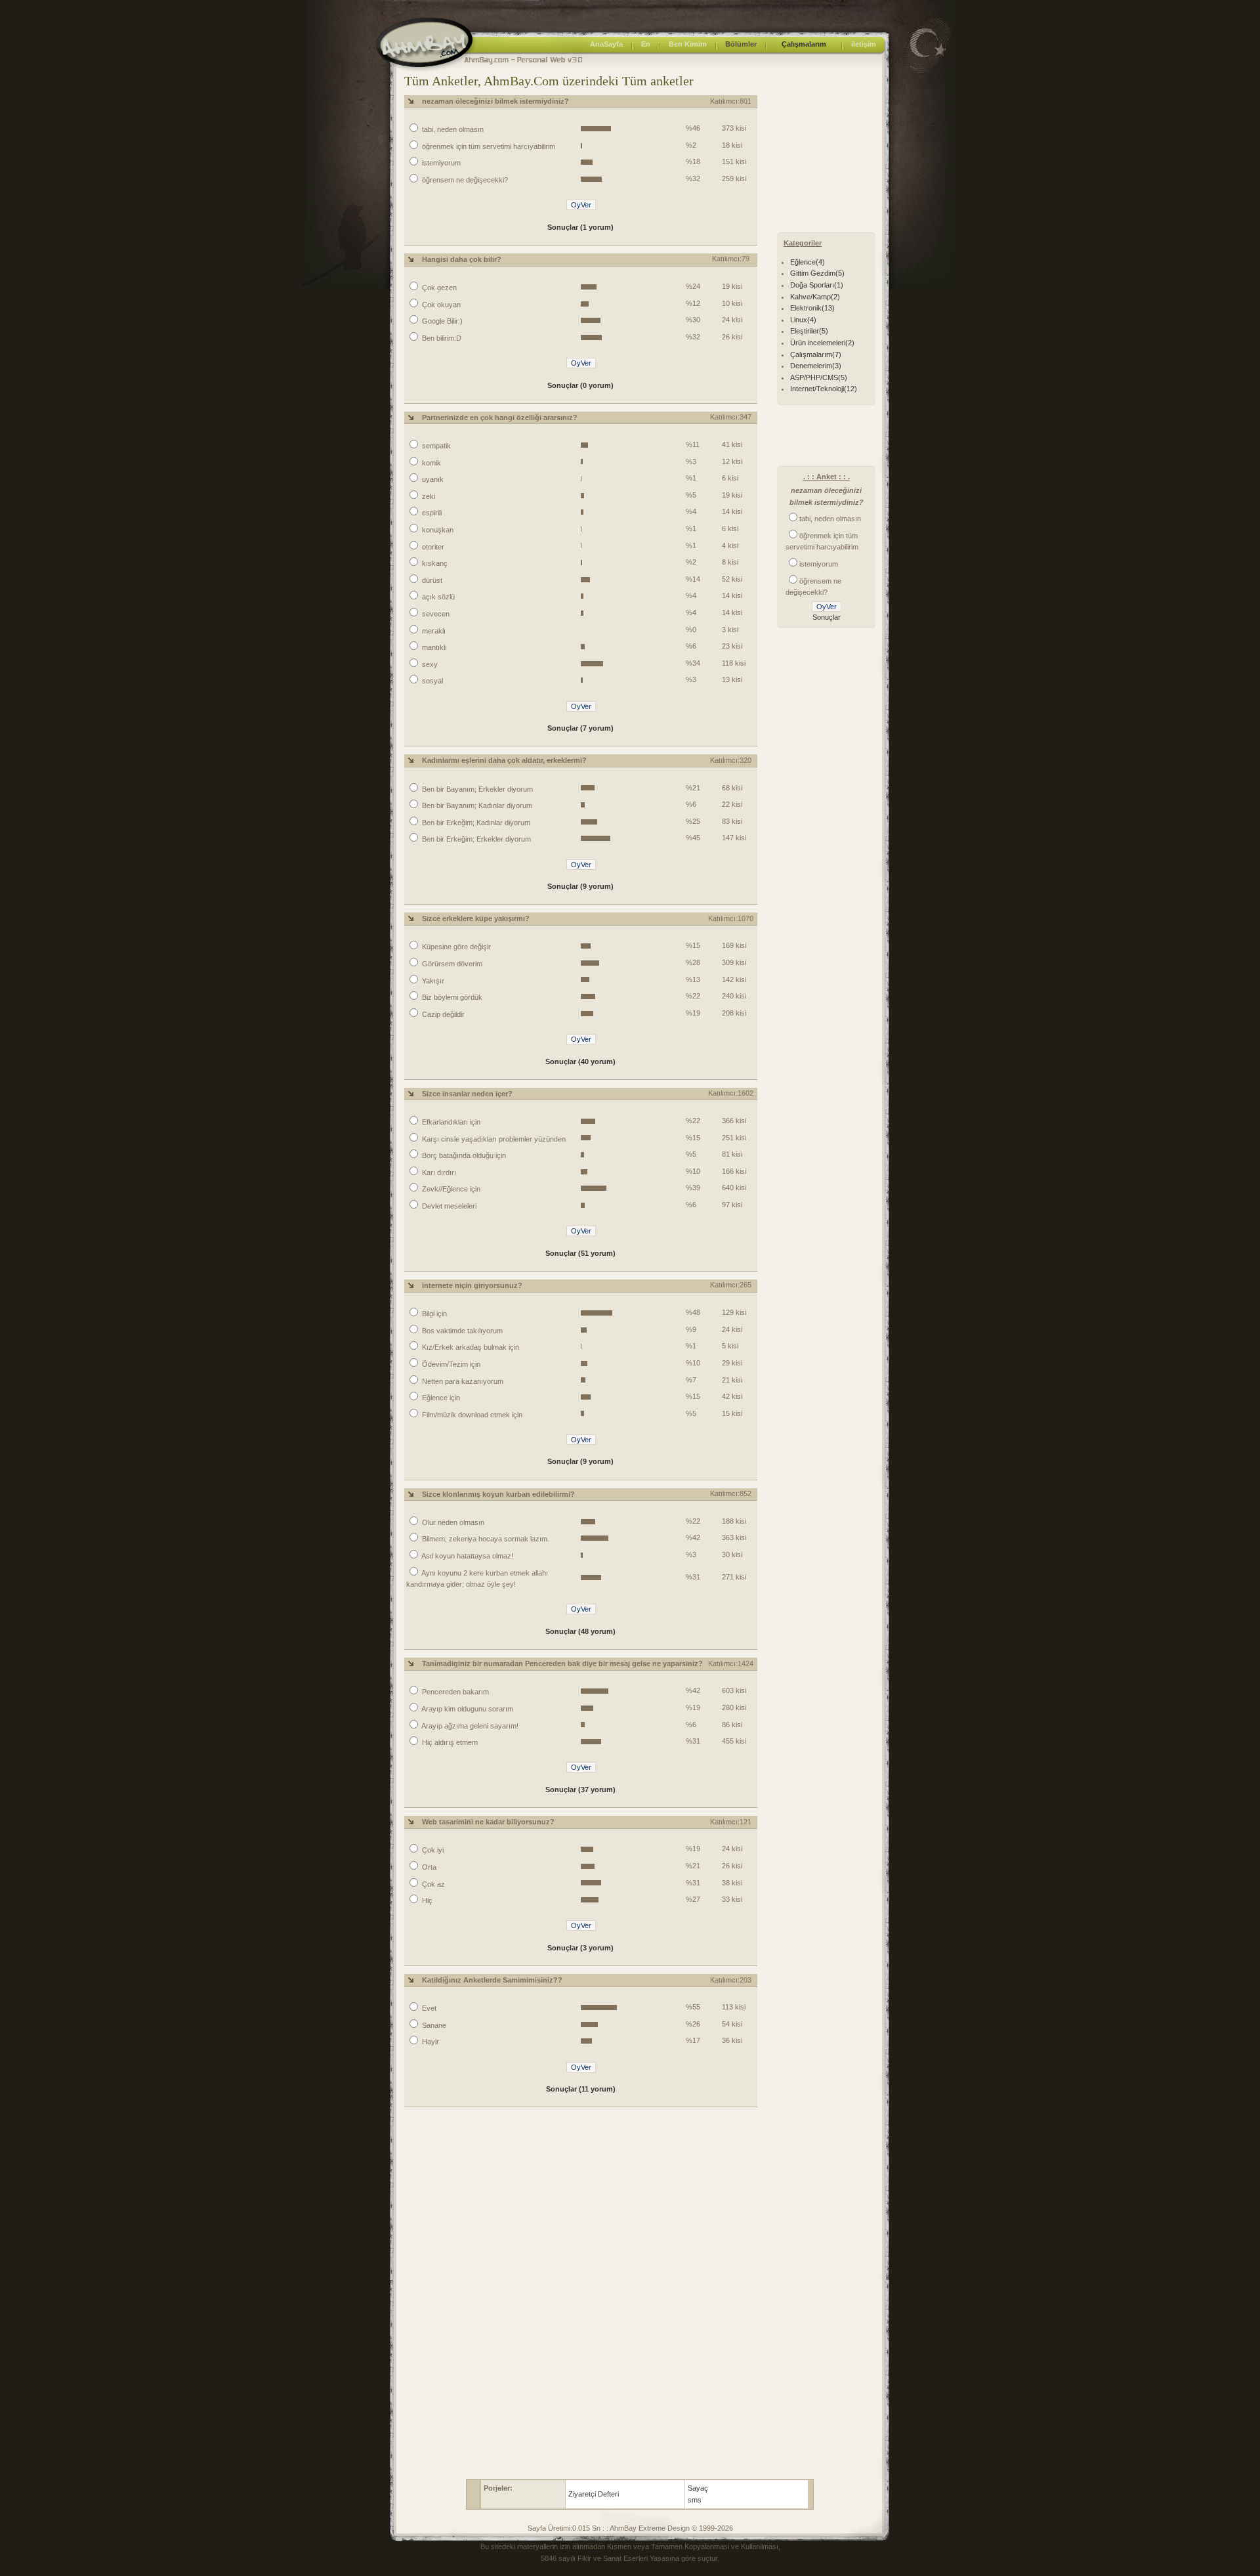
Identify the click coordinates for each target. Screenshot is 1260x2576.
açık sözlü (437, 597)
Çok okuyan (440, 305)
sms (695, 2500)
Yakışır (432, 981)
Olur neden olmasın (452, 1522)
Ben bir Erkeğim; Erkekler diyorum (475, 839)
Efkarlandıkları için (450, 1122)
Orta (428, 1867)
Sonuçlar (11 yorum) (581, 2089)
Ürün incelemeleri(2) (822, 343)
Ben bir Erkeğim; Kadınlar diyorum (475, 823)
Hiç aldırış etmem (449, 1742)
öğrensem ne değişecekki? (464, 180)
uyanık (432, 479)
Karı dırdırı (438, 1172)
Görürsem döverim (451, 964)
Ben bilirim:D (441, 338)
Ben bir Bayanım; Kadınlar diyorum (476, 805)
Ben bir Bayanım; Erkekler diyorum (476, 789)
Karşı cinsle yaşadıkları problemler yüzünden (493, 1139)
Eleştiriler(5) (809, 331)
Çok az (432, 1884)
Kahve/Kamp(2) (815, 297)
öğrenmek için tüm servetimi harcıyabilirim (488, 146)
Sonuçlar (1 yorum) (580, 227)
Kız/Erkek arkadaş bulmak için (470, 1347)
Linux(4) (803, 320)
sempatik (435, 446)
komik (430, 463)
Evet (428, 2008)
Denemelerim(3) (816, 366)
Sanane (433, 2025)
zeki (428, 496)
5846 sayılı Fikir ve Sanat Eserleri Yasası (606, 2558)
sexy (429, 664)
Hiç (426, 1900)
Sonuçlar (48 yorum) (580, 1631)
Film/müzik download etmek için (471, 1415)
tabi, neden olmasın (452, 129)
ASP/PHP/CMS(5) (819, 377)
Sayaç (698, 2488)
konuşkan (437, 530)
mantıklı (433, 647)
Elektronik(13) (812, 308)
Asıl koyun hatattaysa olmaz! (467, 1556)
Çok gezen (438, 288)
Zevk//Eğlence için (450, 1189)
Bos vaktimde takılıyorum (461, 1331)
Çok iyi (432, 1850)
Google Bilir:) (441, 321)
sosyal (431, 681)
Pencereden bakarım (454, 1692)
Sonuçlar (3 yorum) (580, 1948)
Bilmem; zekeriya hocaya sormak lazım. (485, 1539)
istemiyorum (440, 163)
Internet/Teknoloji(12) (824, 389)
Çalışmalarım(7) (816, 354)
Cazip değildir (442, 1014)
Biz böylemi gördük (451, 997)
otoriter (432, 547)
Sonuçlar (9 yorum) (580, 886)
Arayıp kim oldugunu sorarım (467, 1709)
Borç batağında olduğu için (463, 1155)
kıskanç (434, 563)
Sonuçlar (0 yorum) (580, 385)
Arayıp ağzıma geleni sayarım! (469, 1726)
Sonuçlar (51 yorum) (580, 1253)
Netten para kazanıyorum (462, 1381)
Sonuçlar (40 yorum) (580, 1062)
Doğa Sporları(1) (817, 285)
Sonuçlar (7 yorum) (580, 728)
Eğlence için (440, 1398)
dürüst (431, 580)
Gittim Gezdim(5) (817, 273)
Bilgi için (433, 1314)
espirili (431, 513)
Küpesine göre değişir (455, 947)
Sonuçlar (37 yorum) (580, 1790)
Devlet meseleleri (448, 1206)
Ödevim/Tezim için (450, 1364)
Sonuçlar (827, 617)
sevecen (435, 614)
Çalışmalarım (804, 44)
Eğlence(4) (808, 262)
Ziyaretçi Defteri (594, 2494)
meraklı (433, 631)
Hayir (430, 2042)
